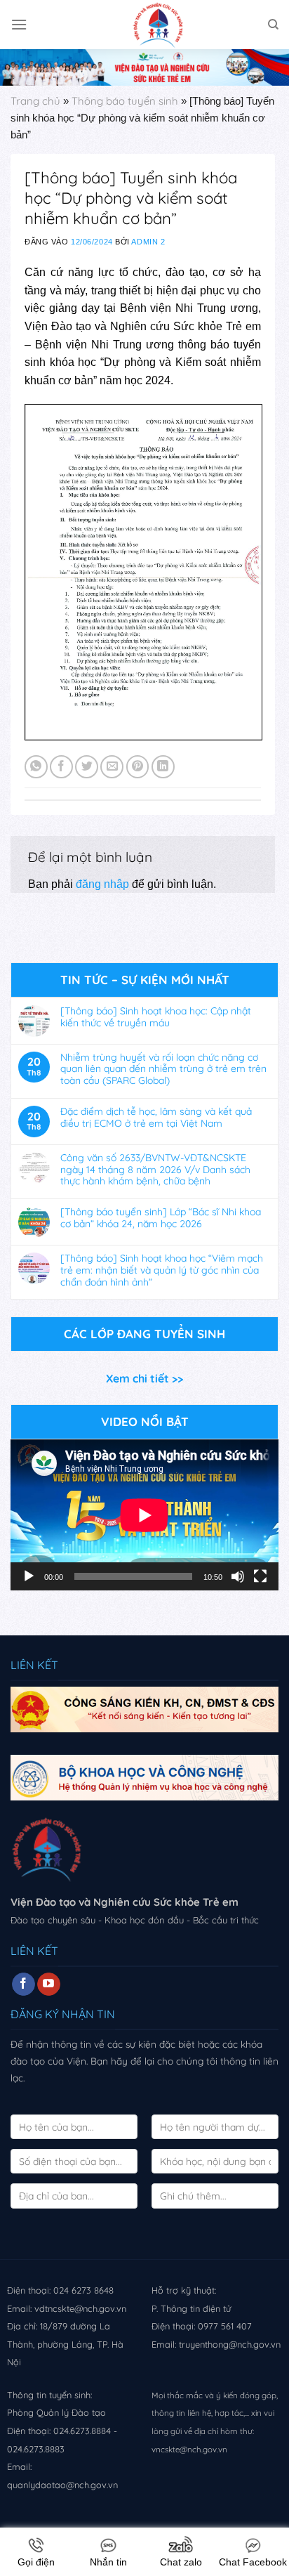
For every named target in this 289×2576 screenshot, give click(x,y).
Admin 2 (148, 242)
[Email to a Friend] (112, 767)
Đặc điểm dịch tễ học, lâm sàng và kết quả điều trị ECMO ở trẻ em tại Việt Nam (156, 1118)
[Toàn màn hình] (260, 1576)
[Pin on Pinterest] (138, 767)
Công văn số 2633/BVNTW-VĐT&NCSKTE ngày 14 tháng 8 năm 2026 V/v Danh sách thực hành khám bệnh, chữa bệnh (155, 1170)
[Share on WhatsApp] (36, 767)
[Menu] (19, 24)
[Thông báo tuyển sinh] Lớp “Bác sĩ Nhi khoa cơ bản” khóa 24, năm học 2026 (161, 1218)
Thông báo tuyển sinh (125, 101)
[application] (144, 1515)
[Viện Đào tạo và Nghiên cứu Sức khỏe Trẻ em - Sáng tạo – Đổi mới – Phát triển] (144, 25)
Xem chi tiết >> (144, 1378)
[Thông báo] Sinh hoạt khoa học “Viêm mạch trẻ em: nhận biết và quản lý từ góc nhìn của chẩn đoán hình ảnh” (162, 1270)
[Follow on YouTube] (49, 1985)
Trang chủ (35, 101)
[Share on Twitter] (87, 767)
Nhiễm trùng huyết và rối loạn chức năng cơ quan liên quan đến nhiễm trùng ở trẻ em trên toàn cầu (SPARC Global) (163, 1069)
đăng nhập (102, 884)
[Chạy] (29, 1576)
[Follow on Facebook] (23, 1985)
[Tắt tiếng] (238, 1576)
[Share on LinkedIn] (163, 767)
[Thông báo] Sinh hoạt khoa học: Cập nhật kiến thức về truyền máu (156, 1017)
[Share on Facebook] (61, 767)
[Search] (273, 25)
